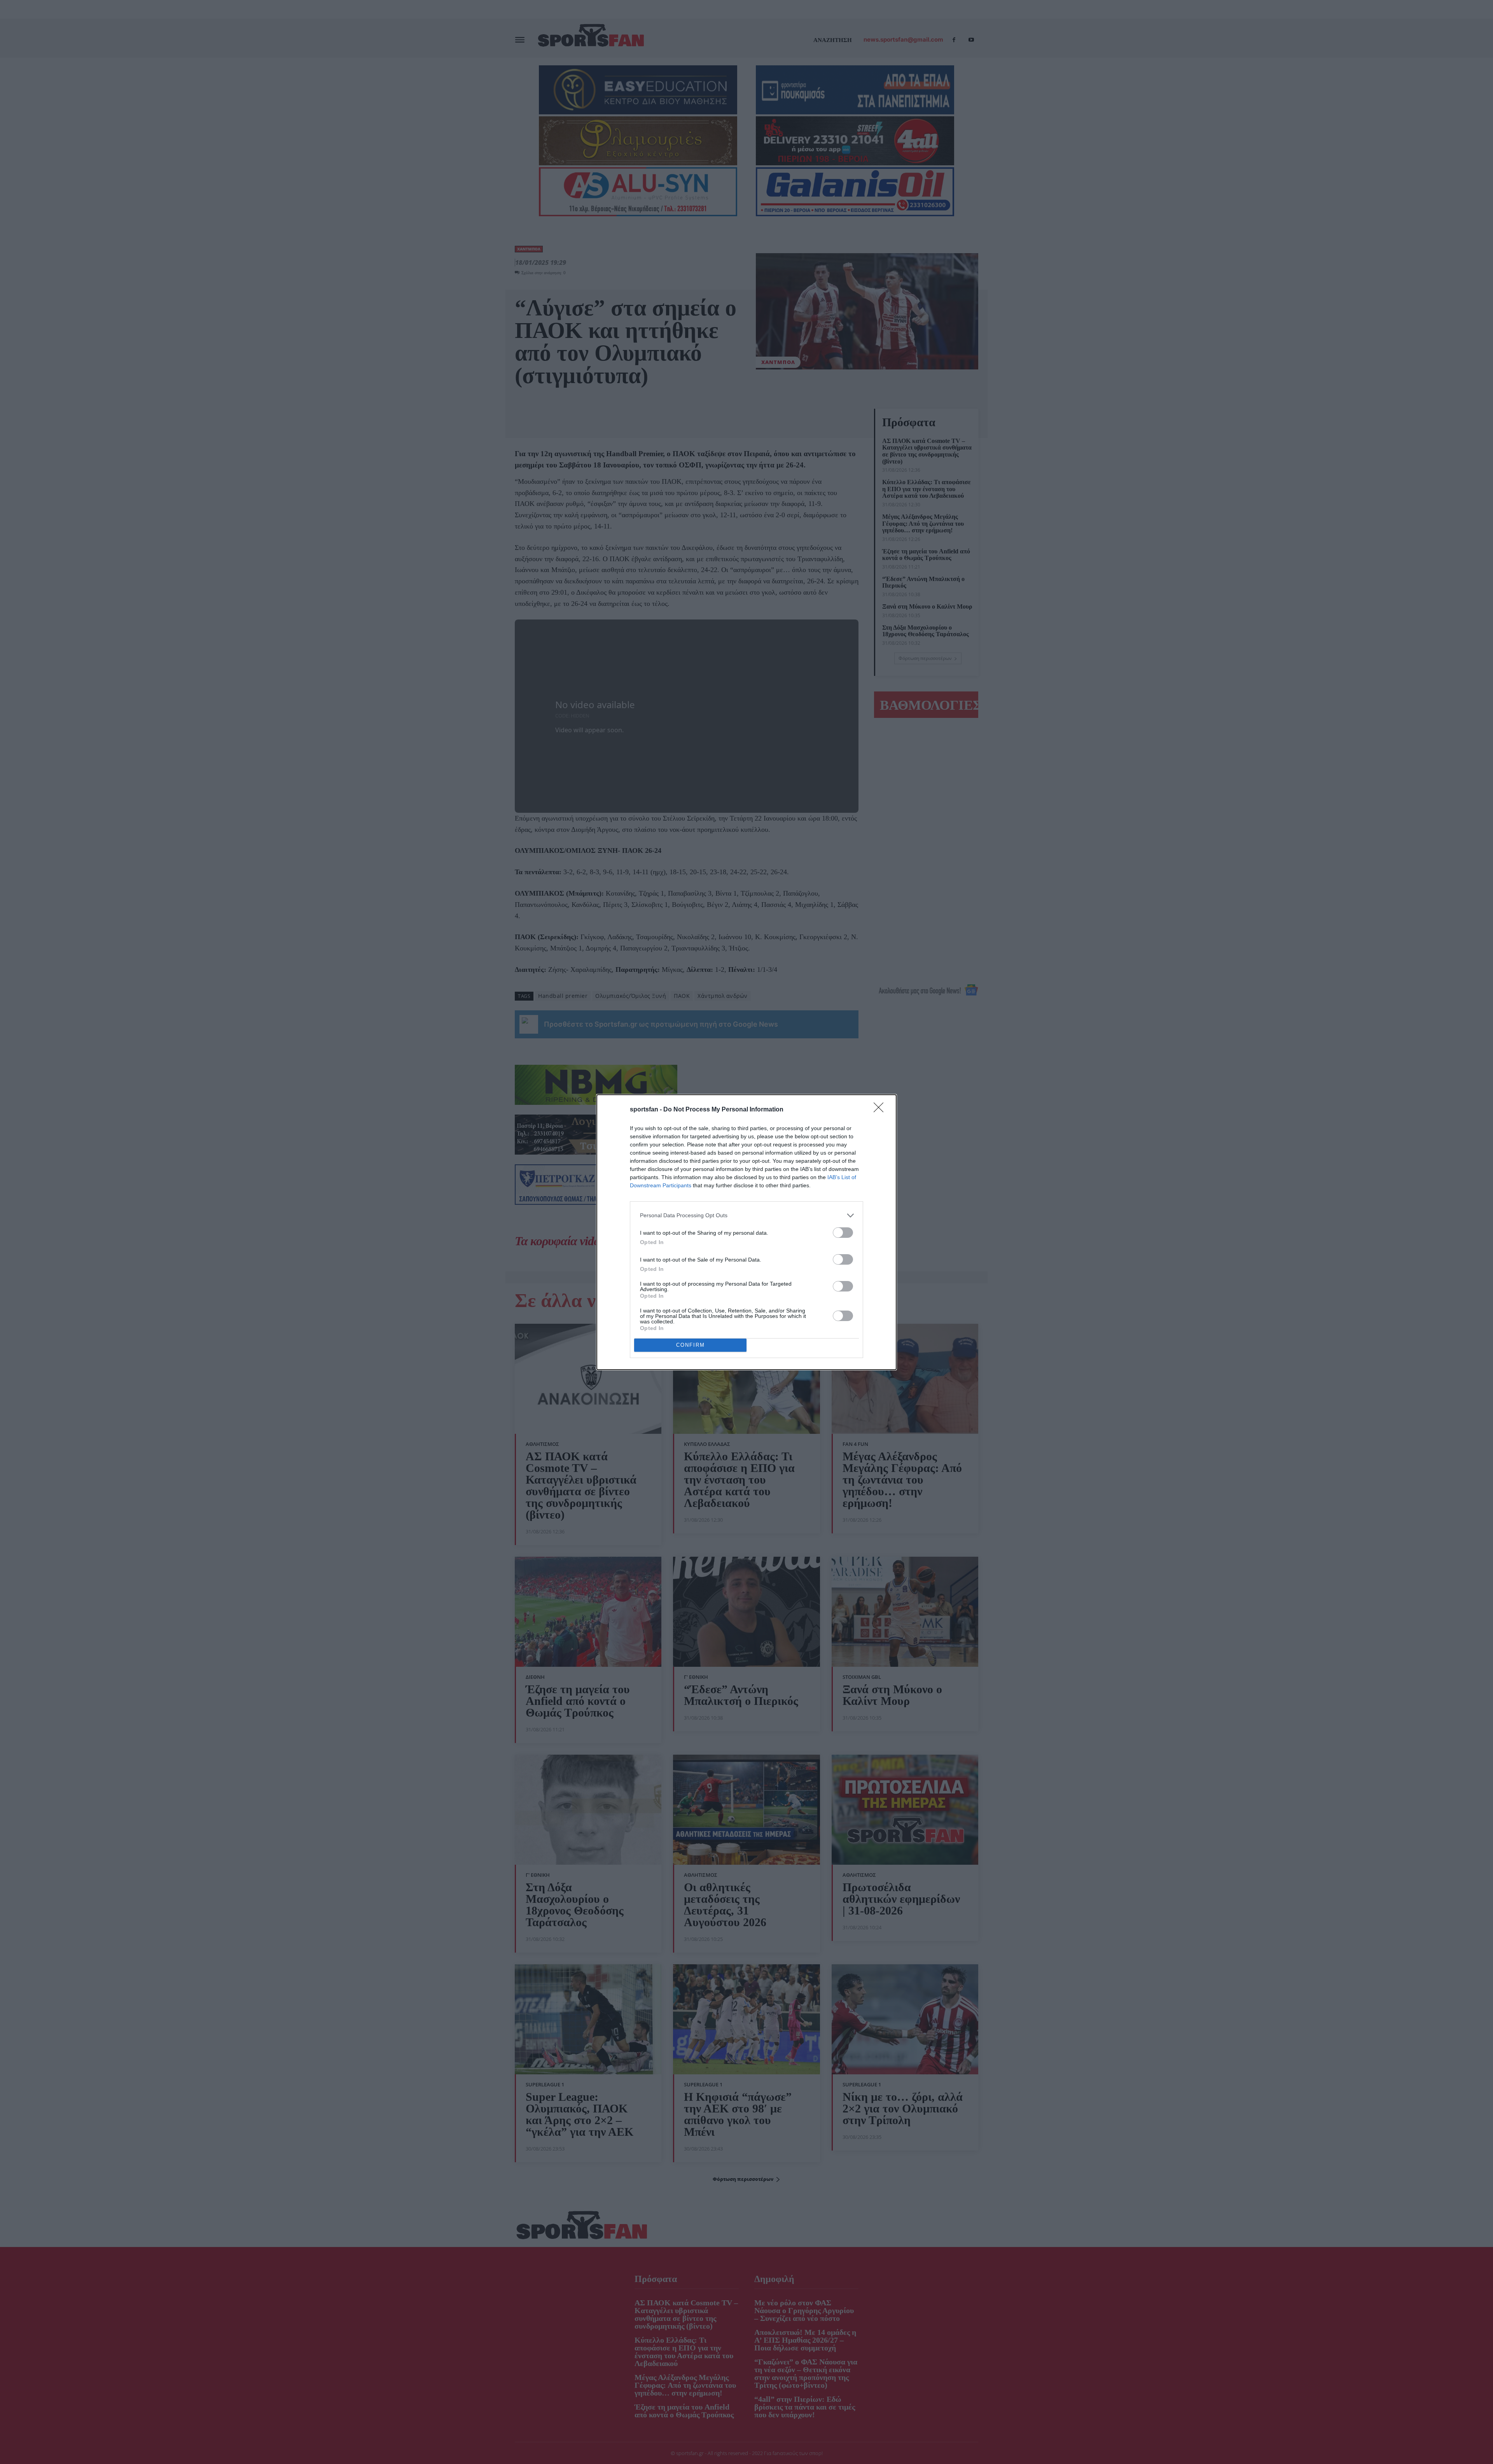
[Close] (881, 1110)
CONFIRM (691, 1345)
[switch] (843, 1233)
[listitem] (746, 1215)
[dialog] (746, 1232)
